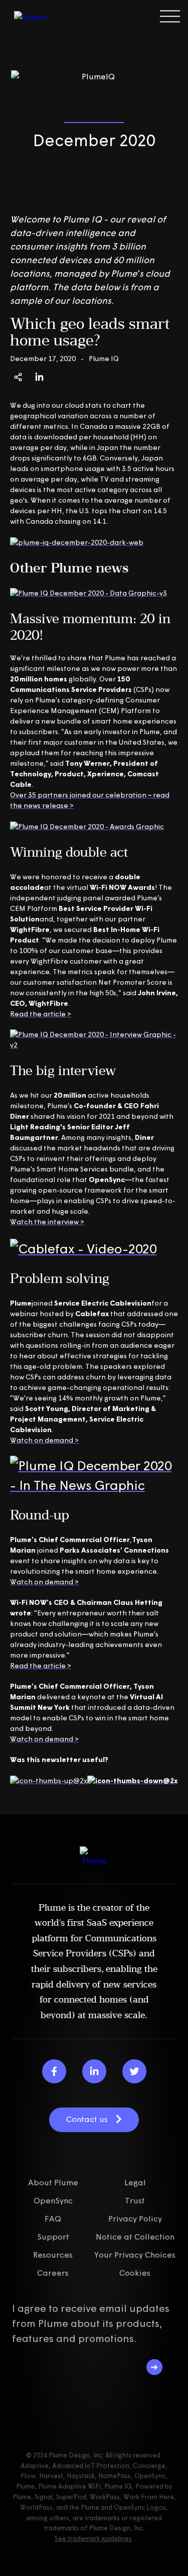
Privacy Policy (135, 2218)
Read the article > (41, 1014)
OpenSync (53, 2200)
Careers (53, 2273)
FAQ (53, 2218)
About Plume (53, 2182)
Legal (135, 2182)
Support (53, 2237)
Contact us (87, 2119)
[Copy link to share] (18, 377)
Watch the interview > (47, 1222)
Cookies (135, 2273)
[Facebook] (54, 2071)
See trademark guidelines (93, 2538)
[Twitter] (134, 2071)
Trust (135, 2200)
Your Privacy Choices (135, 2255)
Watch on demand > (44, 1440)
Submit (154, 2367)
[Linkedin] (94, 2071)
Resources (53, 2255)
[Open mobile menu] (170, 16)
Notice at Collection (135, 2237)
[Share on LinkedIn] (39, 377)
